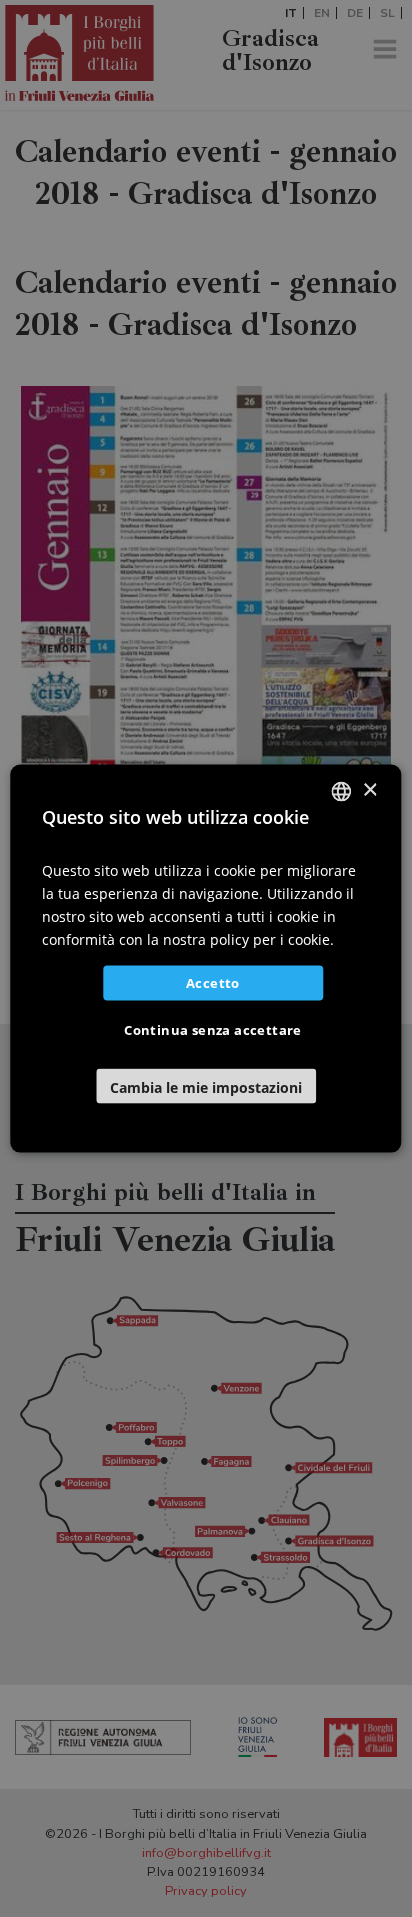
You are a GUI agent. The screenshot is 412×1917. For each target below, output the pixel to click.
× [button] (369, 790)
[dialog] (205, 958)
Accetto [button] (213, 983)
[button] (205, 1086)
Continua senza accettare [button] (213, 1030)
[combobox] (342, 791)
